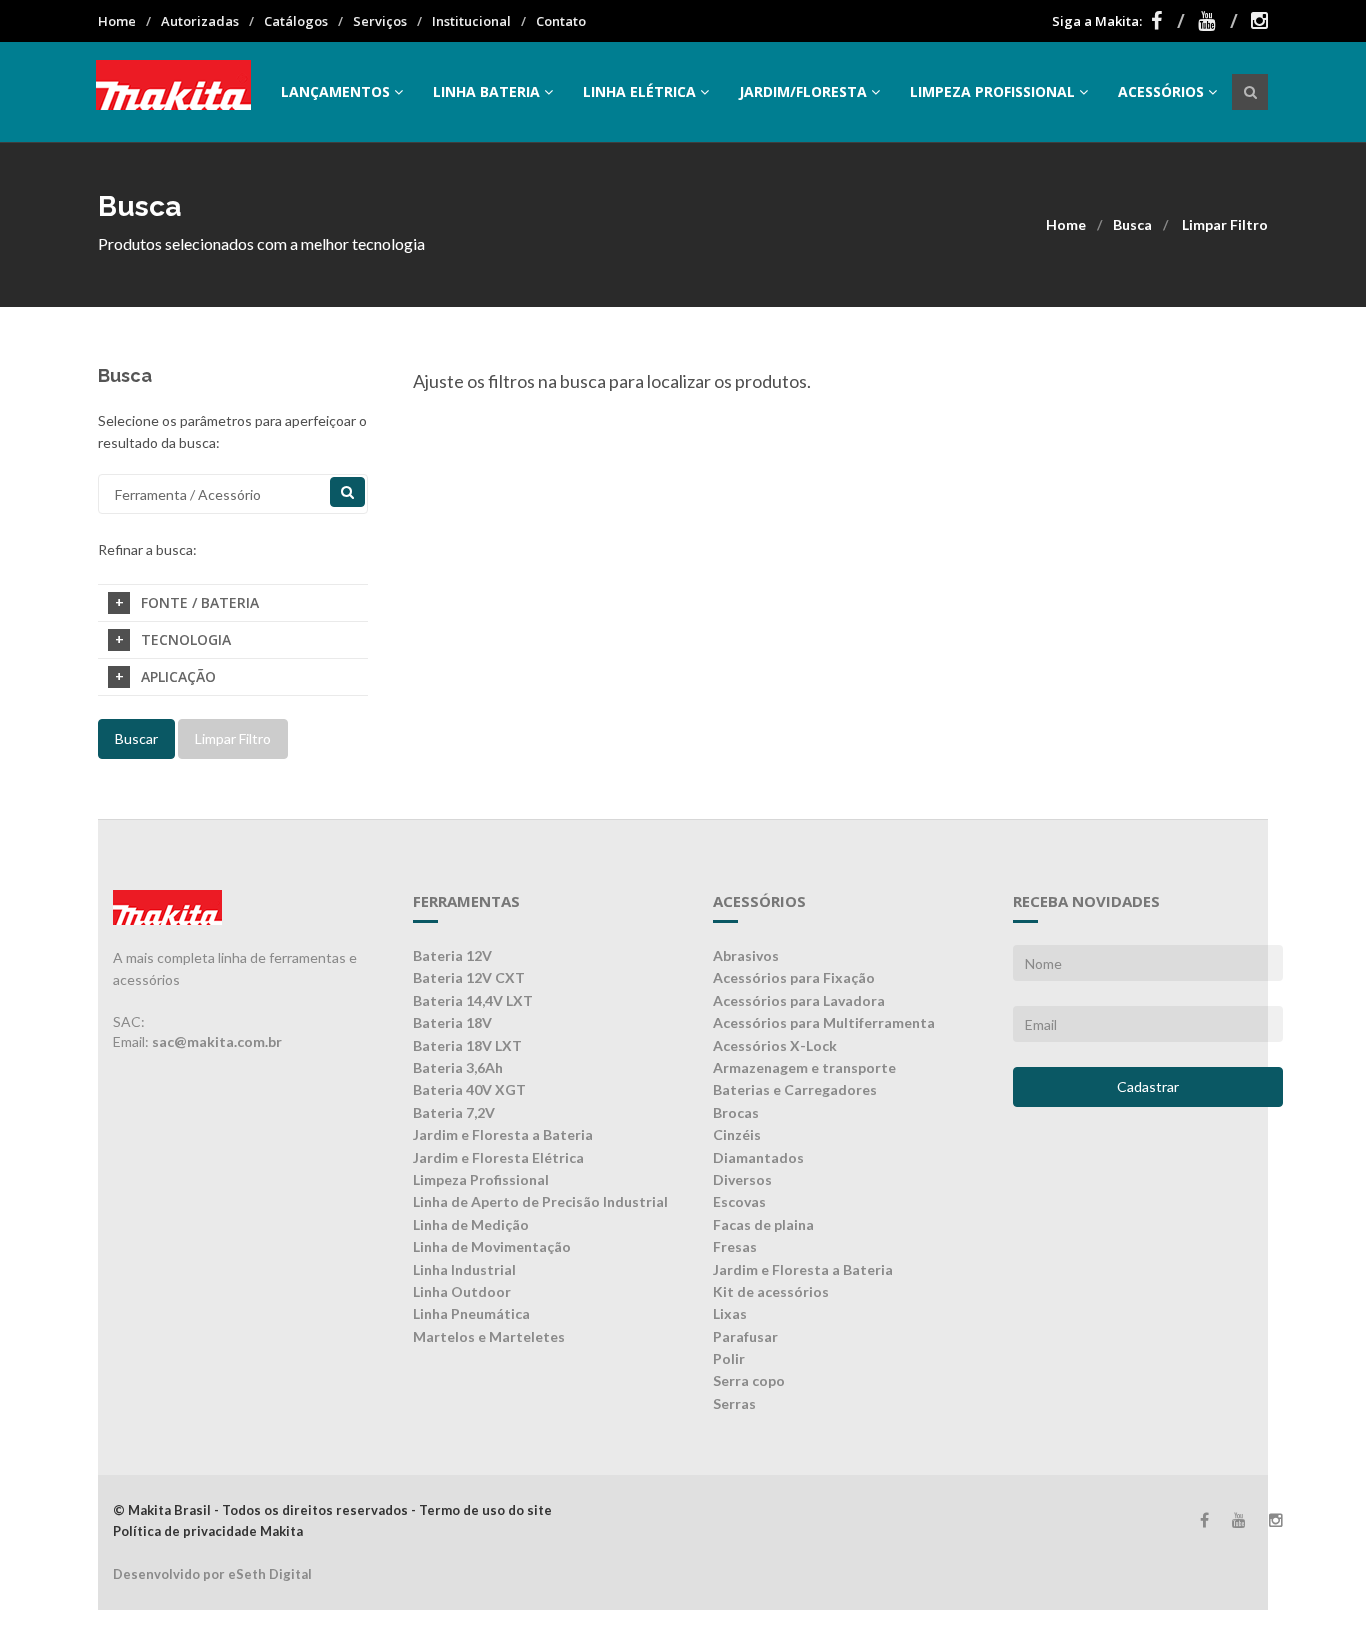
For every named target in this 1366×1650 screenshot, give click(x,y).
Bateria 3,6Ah (458, 1067)
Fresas (735, 1246)
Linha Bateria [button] (486, 91)
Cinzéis (737, 1134)
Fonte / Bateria (200, 602)
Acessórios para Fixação (794, 977)
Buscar (136, 738)
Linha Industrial (464, 1269)
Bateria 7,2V (454, 1112)
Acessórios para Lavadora (799, 1000)
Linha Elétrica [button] (639, 91)
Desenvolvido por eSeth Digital (212, 1574)
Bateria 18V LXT (467, 1045)
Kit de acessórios (771, 1291)
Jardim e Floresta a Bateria (503, 1134)
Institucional (471, 21)
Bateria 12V (452, 955)
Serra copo (749, 1380)
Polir (729, 1358)
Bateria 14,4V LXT (473, 1000)
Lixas (730, 1313)
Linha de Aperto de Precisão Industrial (540, 1201)
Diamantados (758, 1157)
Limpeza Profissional (481, 1179)
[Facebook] (1168, 21)
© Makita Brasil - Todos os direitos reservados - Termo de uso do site (332, 1510)
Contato (561, 21)
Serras (734, 1403)
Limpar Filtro (1225, 224)
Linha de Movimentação (492, 1246)
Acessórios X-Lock (775, 1045)
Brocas (736, 1112)
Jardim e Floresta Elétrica (498, 1157)
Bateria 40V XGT (469, 1089)
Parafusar (745, 1336)
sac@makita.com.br (217, 1041)
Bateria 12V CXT (469, 977)
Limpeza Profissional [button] (992, 91)
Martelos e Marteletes (489, 1336)
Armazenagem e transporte (804, 1067)
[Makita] (173, 92)
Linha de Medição (471, 1224)
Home (117, 21)
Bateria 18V (452, 1022)
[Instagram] (1259, 21)
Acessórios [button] (1161, 91)
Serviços (380, 21)
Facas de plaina (763, 1224)
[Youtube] (1218, 21)
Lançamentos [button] (335, 91)
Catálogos (296, 21)
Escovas (739, 1201)
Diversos (742, 1179)
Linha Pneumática (471, 1313)
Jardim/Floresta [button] (803, 91)
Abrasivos (746, 955)
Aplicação (178, 676)
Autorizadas (200, 21)
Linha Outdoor (462, 1291)
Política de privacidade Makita (208, 1531)
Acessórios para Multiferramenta (824, 1022)
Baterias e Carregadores (795, 1089)
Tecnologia (186, 639)
